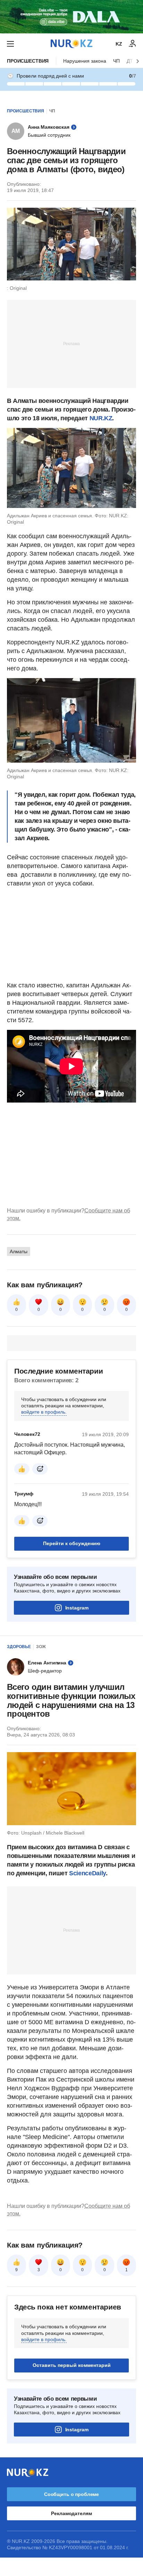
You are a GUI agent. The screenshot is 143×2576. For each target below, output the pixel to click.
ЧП (116, 61)
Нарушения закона (85, 61)
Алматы (19, 1251)
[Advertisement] (71, 343)
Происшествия (28, 61)
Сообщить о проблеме (71, 2494)
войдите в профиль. (44, 1412)
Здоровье (19, 1647)
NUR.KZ (101, 418)
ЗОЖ (41, 1647)
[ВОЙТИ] (133, 44)
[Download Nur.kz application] (71, 17)
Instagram (77, 1608)
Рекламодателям (71, 2513)
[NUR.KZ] (71, 44)
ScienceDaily (87, 1873)
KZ (119, 44)
